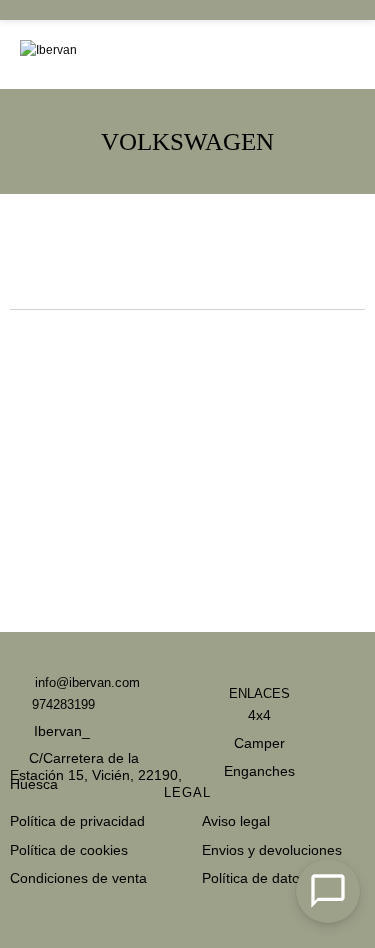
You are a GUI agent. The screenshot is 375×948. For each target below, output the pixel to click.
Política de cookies (69, 850)
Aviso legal (236, 821)
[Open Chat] (328, 891)
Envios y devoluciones (272, 850)
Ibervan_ (60, 731)
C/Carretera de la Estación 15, (74, 767)
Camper (259, 743)
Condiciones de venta (78, 878)
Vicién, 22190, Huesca (96, 779)
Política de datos (254, 878)
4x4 (259, 715)
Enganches (259, 771)
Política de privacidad (77, 821)
